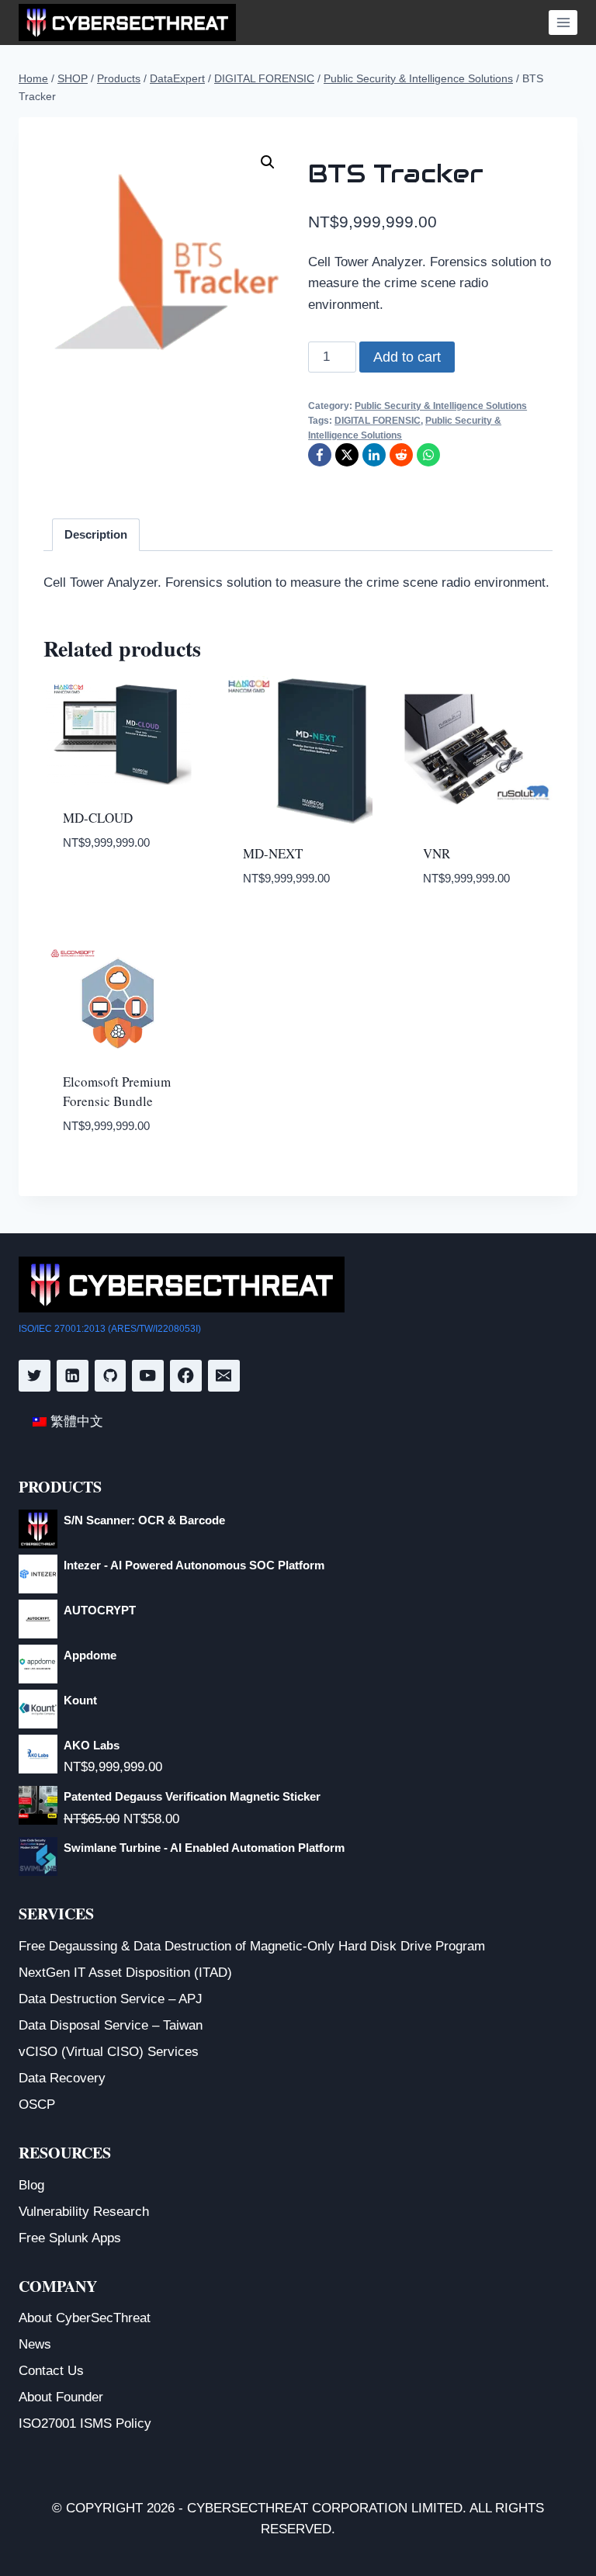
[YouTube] (148, 1376)
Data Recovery (62, 2078)
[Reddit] (401, 455)
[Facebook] (320, 455)
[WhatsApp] (428, 455)
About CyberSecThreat (85, 2318)
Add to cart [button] (103, 889)
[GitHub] (111, 1376)
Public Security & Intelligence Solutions (441, 406)
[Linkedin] (73, 1376)
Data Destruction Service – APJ (111, 1999)
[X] (347, 455)
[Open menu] (563, 22)
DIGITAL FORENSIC (378, 421)
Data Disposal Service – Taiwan (111, 2025)
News (35, 2344)
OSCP (37, 2104)
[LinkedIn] (374, 455)
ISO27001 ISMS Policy (85, 2423)
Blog (31, 2185)
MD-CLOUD (98, 818)
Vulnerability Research (84, 2212)
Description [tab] (96, 534)
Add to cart (407, 357)
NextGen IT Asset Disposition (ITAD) (125, 1973)
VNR (437, 853)
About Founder (61, 2397)
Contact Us (51, 2371)
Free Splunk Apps (70, 2238)
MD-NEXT (273, 853)
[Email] (224, 1376)
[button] (268, 162)
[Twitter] (35, 1376)
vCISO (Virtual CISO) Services (109, 2052)
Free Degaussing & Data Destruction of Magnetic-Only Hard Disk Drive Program (252, 1946)
